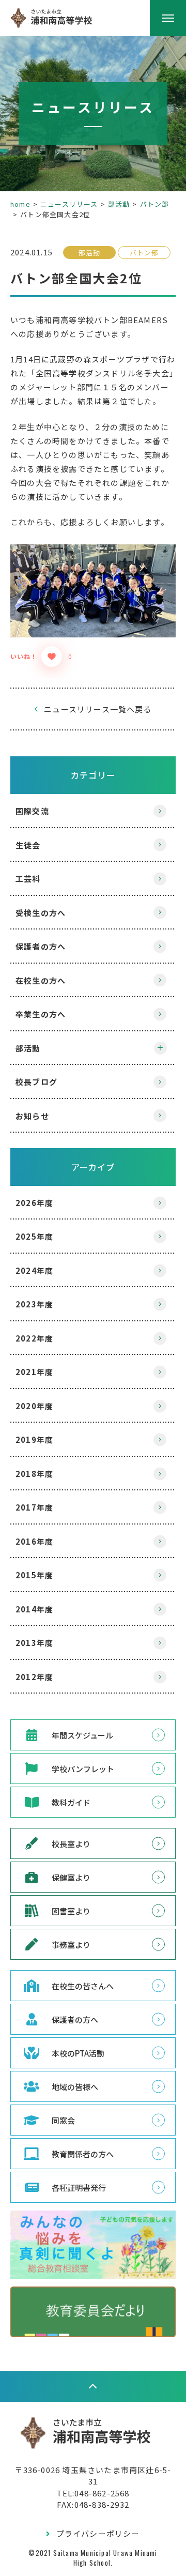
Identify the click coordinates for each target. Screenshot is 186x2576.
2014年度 (34, 1609)
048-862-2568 (102, 2493)
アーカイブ (93, 1167)
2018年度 (34, 1474)
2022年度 (34, 1338)
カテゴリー (93, 775)
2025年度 (34, 1236)
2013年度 (34, 1643)
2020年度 (34, 1406)
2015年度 (34, 1575)
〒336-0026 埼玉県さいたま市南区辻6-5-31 (93, 2476)
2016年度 (34, 1541)
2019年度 (34, 1439)
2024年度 (34, 1270)
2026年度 (34, 1203)
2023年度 (34, 1304)
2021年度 (34, 1372)
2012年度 (34, 1677)
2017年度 (34, 1507)
